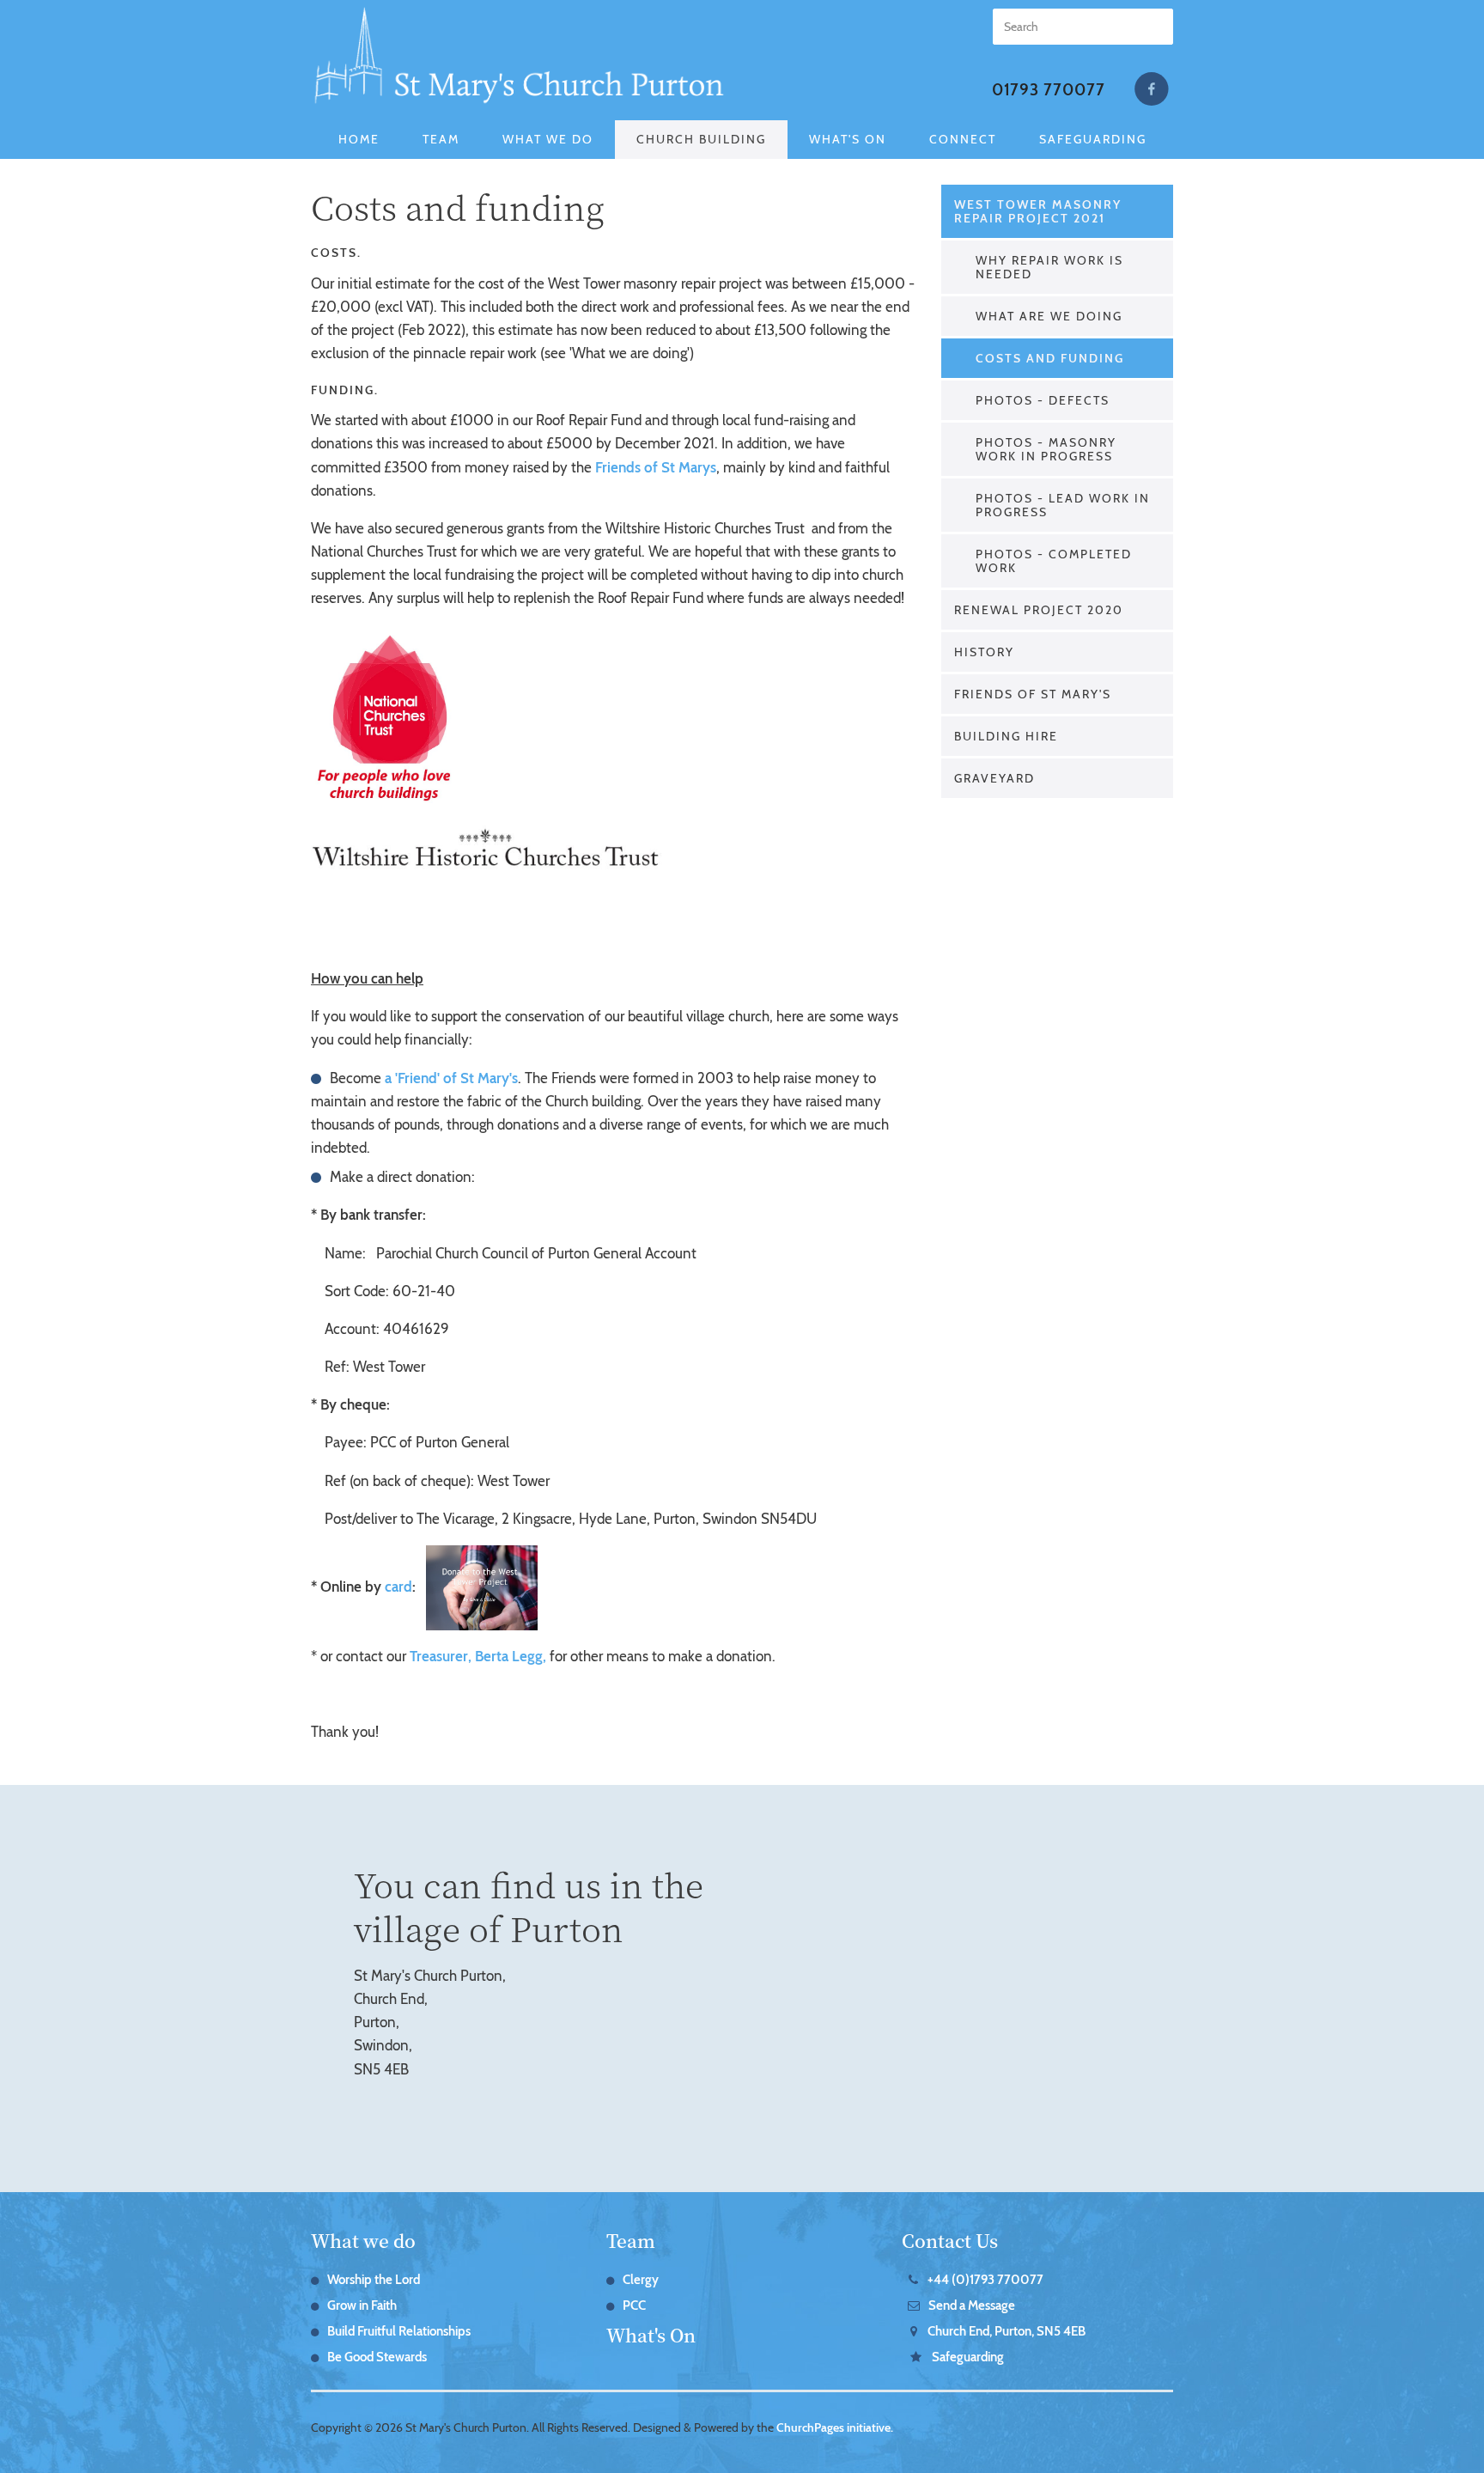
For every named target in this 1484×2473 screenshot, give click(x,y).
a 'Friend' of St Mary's (451, 1078)
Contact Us (950, 2240)
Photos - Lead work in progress (1063, 505)
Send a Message (972, 2305)
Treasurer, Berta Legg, (478, 1656)
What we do (363, 2240)
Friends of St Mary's (1033, 694)
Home (359, 139)
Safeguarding (1093, 139)
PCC (634, 2305)
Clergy (641, 2280)
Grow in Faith (362, 2305)
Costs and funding (1050, 358)
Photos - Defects (1043, 400)
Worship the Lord (374, 2280)
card (398, 1587)
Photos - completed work (1054, 561)
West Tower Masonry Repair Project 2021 (1038, 211)
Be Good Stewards (377, 2357)
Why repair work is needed (1049, 267)
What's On (848, 139)
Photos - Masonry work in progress (1046, 449)
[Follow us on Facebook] (1152, 89)
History (984, 652)
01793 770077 (1049, 90)
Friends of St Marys (656, 467)
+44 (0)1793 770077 (985, 2280)
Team (441, 139)
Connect (963, 139)
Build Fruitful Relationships (399, 2331)
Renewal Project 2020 (1039, 610)
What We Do (548, 139)
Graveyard (994, 778)
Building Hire (1006, 736)
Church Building (701, 139)
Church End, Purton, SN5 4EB (1007, 2331)
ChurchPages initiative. (835, 2427)
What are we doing (1049, 316)
